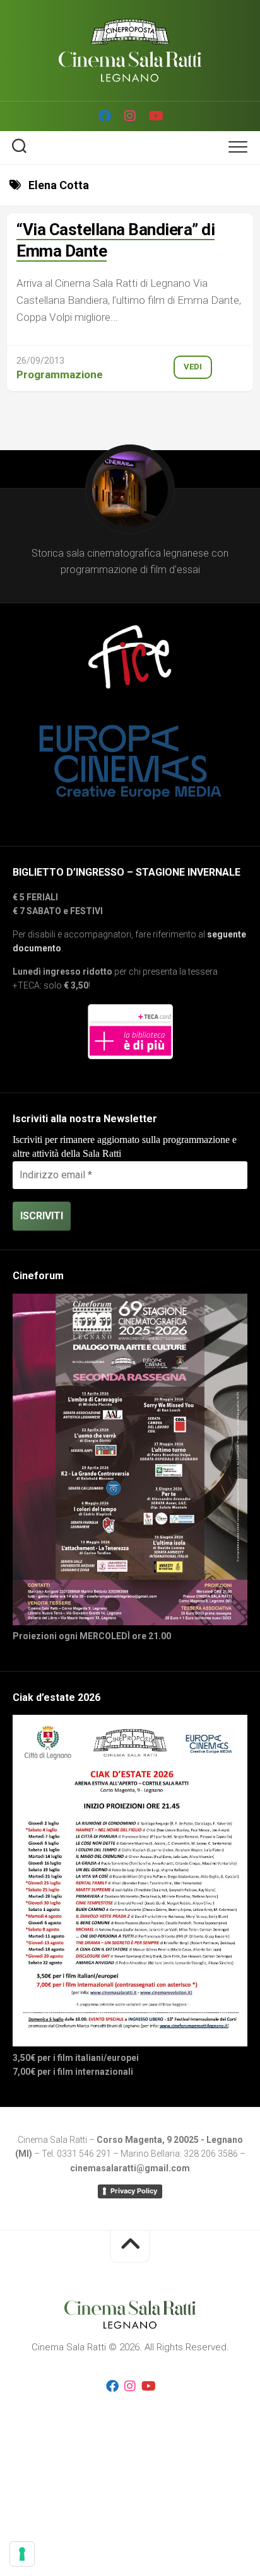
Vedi (193, 367)
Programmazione (60, 374)
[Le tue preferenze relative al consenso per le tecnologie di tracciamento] (22, 2554)
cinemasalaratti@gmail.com (130, 2168)
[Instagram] (130, 116)
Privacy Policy (134, 2191)
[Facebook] (105, 116)
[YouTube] (155, 116)
